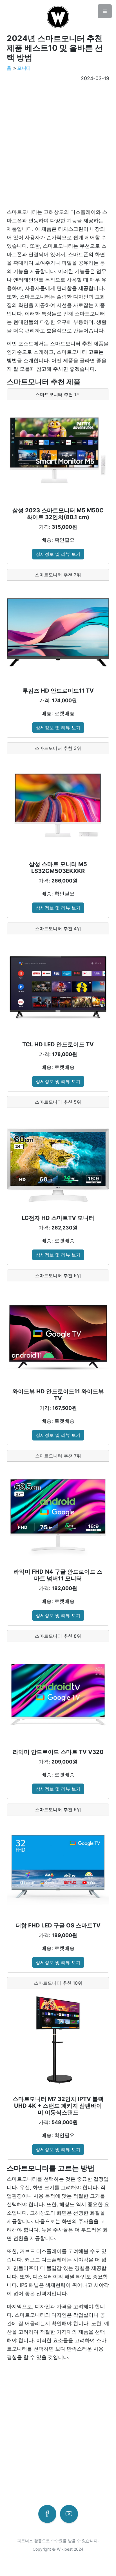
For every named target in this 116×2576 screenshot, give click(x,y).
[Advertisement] (58, 145)
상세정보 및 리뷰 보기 (58, 554)
